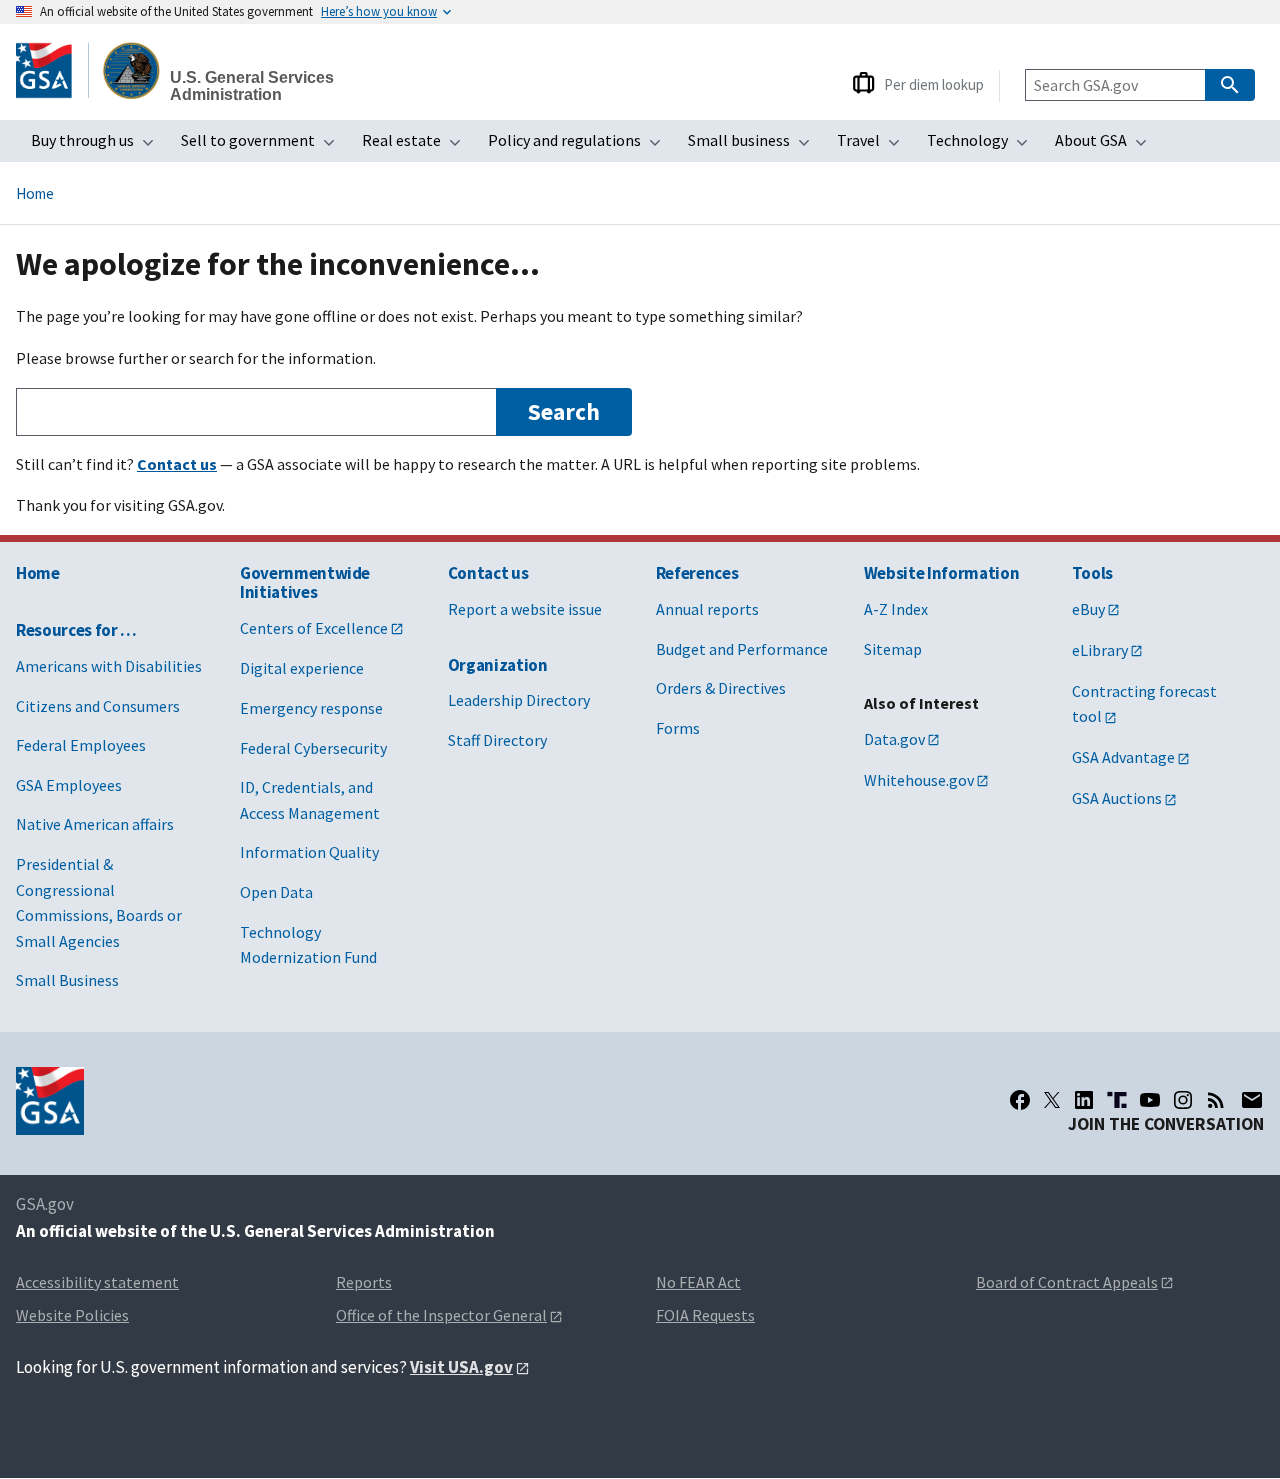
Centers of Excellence (314, 628)
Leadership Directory (519, 700)
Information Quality (309, 852)
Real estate (417, 146)
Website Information (942, 573)
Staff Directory (497, 740)
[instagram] (1183, 1100)
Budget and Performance (742, 649)
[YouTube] (1150, 1100)
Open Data (276, 892)
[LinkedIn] (1084, 1100)
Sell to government (264, 146)
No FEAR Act (698, 1282)
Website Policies (72, 1315)
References (697, 573)
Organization (498, 665)
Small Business (67, 980)
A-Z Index (896, 609)
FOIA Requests (705, 1315)
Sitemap (893, 649)
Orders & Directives (721, 688)
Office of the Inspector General (441, 1315)
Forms (678, 728)
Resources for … (76, 630)
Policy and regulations (580, 146)
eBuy (1088, 609)
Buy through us (98, 146)
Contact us (488, 573)
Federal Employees (81, 745)
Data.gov (894, 739)
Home (35, 193)
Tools (1092, 573)
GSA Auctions (1117, 798)
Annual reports (707, 609)
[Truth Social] (1117, 1100)
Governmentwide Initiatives (305, 582)
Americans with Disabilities (109, 666)
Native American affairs (95, 824)
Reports (364, 1282)
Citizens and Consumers (98, 706)
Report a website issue (525, 609)
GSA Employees (69, 785)
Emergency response (311, 708)
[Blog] (1216, 1100)
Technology (983, 146)
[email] (1251, 1100)
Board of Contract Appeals (1067, 1282)
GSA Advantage (1123, 757)
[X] (1052, 1100)
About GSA (1107, 146)
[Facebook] (1020, 1100)
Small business (755, 146)
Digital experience (302, 668)
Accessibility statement (97, 1282)
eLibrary (1100, 650)
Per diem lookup (934, 84)
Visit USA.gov (461, 1367)
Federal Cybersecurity (313, 748)
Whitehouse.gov (919, 780)
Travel (874, 146)
